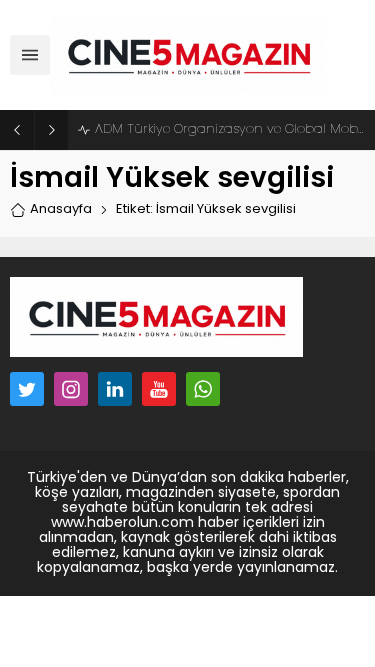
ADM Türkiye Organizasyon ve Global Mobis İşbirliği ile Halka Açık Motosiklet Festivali (230, 129)
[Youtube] (159, 389)
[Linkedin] (115, 389)
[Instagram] (71, 389)
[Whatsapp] (203, 389)
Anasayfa (61, 209)
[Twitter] (27, 389)
